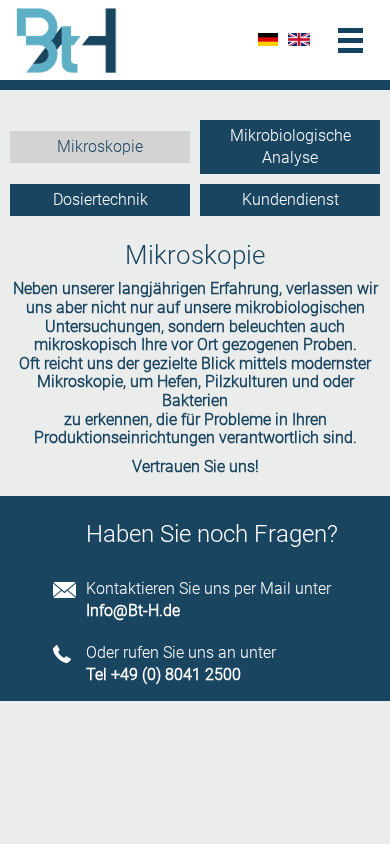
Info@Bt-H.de (133, 611)
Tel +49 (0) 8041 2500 (163, 675)
